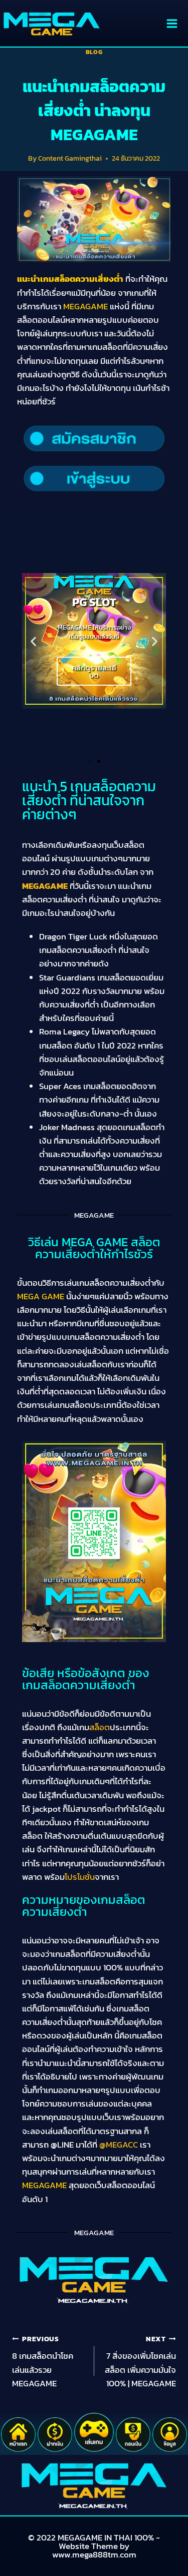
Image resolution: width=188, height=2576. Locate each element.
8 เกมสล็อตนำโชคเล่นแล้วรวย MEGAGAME (43, 2362)
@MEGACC (119, 2145)
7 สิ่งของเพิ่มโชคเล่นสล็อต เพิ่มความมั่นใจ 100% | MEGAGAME (140, 2362)
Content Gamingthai (70, 158)
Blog (94, 52)
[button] (33, 641)
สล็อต (100, 1727)
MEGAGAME (45, 886)
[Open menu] (172, 23)
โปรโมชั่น (80, 1877)
